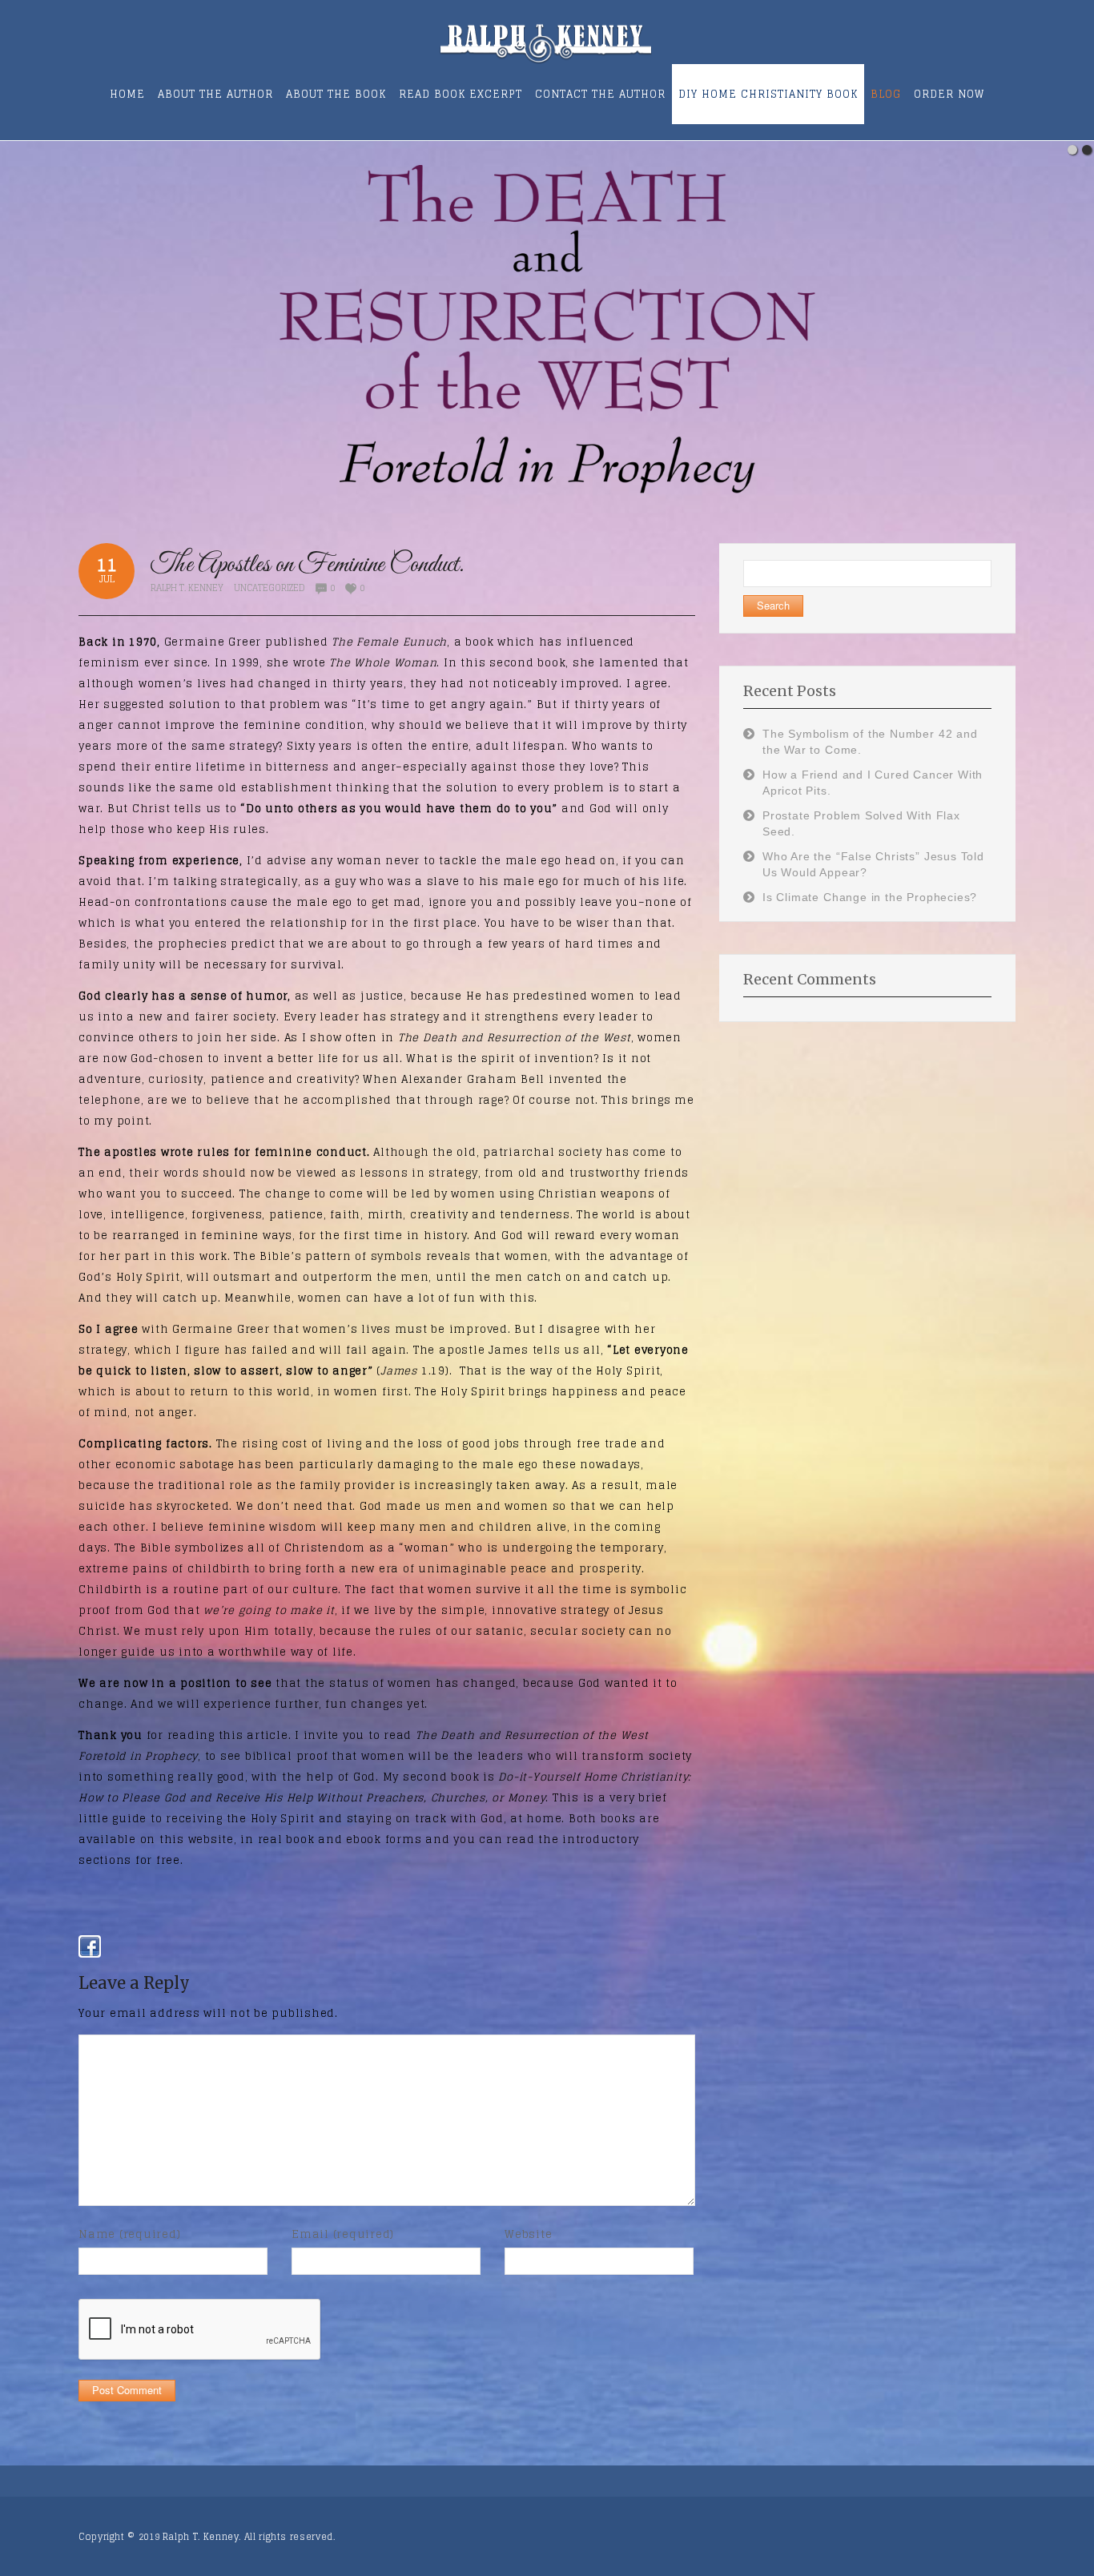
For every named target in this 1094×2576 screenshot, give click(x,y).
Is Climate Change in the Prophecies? (870, 897)
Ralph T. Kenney (187, 588)
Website (528, 2234)
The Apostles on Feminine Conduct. (308, 565)
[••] (547, 326)
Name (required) (129, 2234)
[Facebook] (90, 1946)
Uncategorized (269, 588)
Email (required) (343, 2234)
